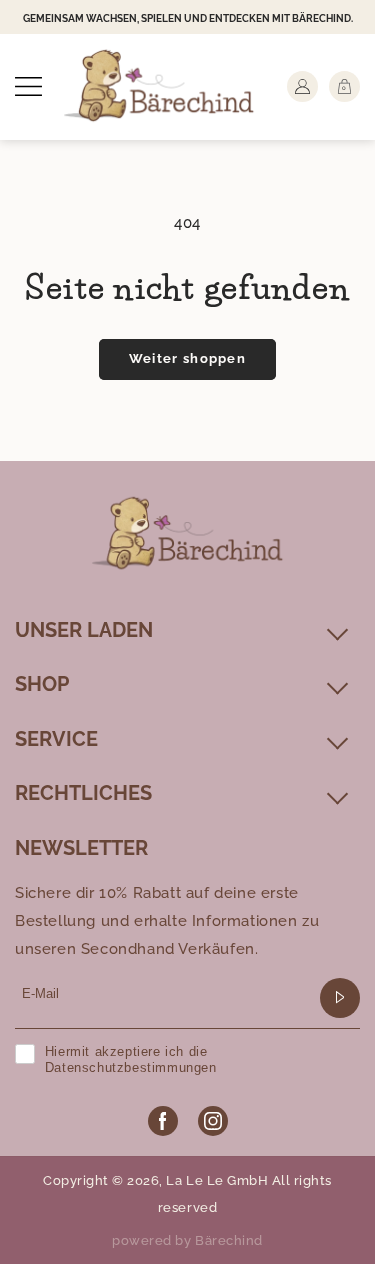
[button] (28, 86)
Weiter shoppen (187, 358)
